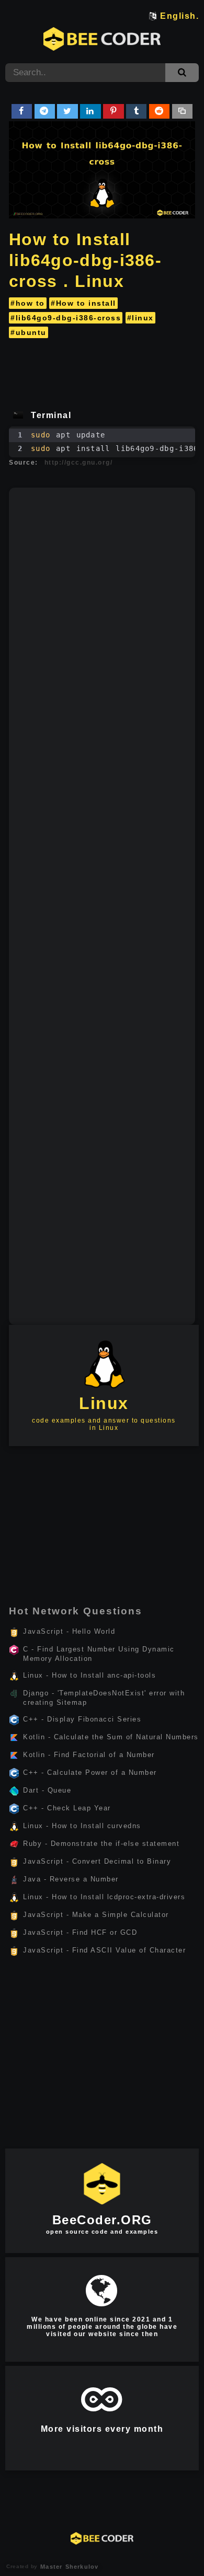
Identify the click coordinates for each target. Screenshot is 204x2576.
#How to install (83, 303)
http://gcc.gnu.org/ (79, 463)
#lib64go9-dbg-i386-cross (66, 318)
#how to (28, 303)
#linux (140, 318)
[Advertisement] (102, 371)
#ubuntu (29, 332)
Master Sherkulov (68, 2567)
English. (179, 16)
